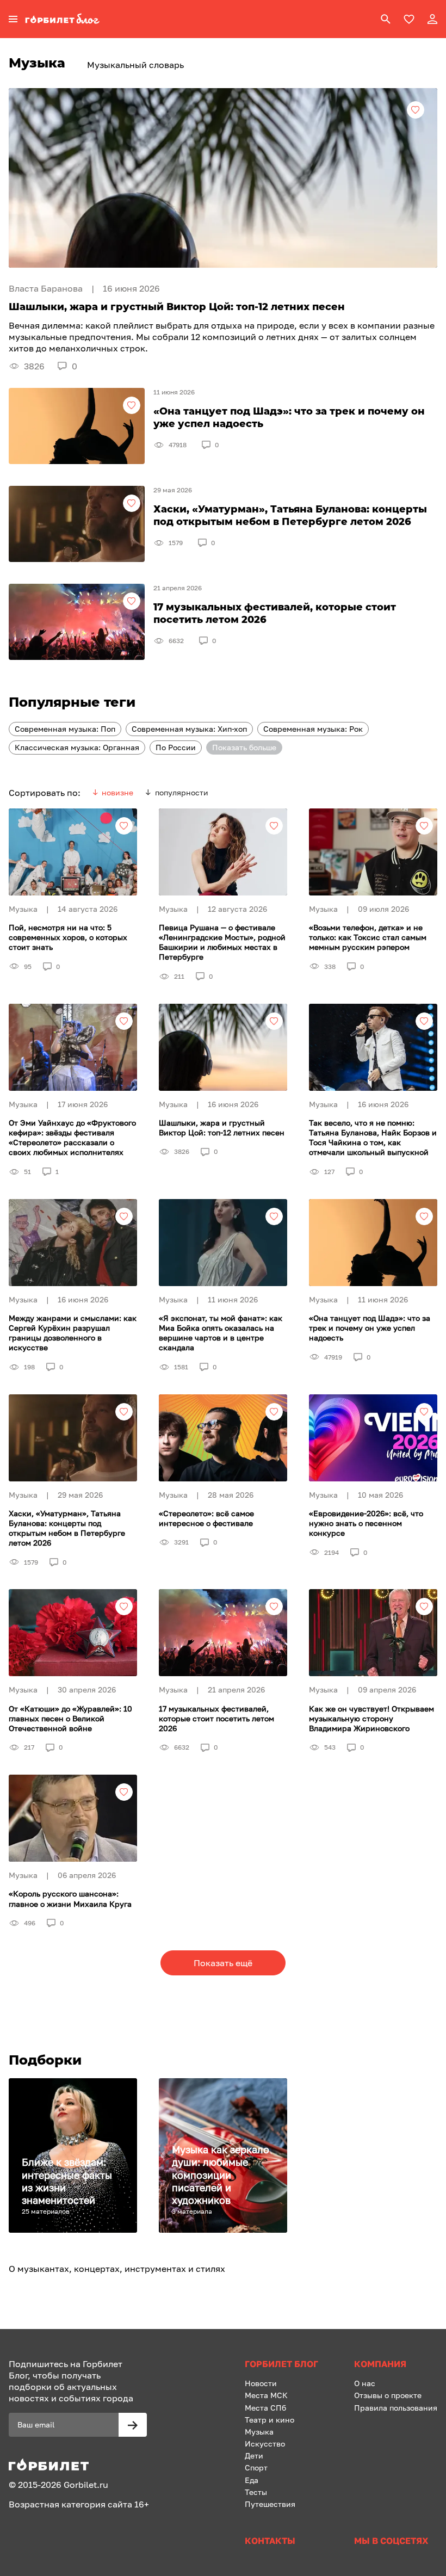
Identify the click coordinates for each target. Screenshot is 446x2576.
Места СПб (265, 2408)
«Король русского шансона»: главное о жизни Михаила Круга (70, 1898)
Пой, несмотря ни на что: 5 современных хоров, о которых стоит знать (68, 937)
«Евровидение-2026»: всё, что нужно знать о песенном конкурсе (366, 1523)
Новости (261, 2383)
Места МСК (266, 2395)
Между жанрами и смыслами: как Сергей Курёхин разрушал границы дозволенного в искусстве (73, 1333)
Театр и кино (270, 2420)
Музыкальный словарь (135, 65)
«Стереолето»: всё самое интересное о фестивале (206, 1518)
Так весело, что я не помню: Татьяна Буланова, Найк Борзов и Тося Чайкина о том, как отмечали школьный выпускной (373, 1138)
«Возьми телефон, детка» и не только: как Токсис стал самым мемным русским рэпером (368, 937)
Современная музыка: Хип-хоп (189, 729)
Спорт (256, 2467)
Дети (254, 2455)
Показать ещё (223, 1963)
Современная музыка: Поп (65, 729)
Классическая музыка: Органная (77, 747)
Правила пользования (396, 2408)
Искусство (265, 2444)
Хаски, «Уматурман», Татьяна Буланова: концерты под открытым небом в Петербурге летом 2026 (67, 1528)
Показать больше (244, 747)
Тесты (256, 2492)
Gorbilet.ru (86, 2485)
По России (176, 747)
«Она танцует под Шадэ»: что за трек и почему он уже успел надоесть (370, 1328)
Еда (252, 2480)
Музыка (259, 2432)
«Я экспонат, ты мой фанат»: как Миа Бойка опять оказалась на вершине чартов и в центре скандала (221, 1333)
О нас (365, 2383)
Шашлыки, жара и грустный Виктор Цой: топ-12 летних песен (222, 1128)
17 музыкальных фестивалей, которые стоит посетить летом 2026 (216, 1718)
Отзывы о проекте (388, 2395)
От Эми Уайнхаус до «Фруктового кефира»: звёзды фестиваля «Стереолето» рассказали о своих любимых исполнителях (72, 1138)
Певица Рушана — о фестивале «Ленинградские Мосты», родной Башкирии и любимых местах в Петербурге (222, 942)
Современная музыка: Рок (313, 729)
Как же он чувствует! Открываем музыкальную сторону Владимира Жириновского (371, 1718)
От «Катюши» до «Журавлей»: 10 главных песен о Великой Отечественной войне (70, 1718)
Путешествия (270, 2504)
